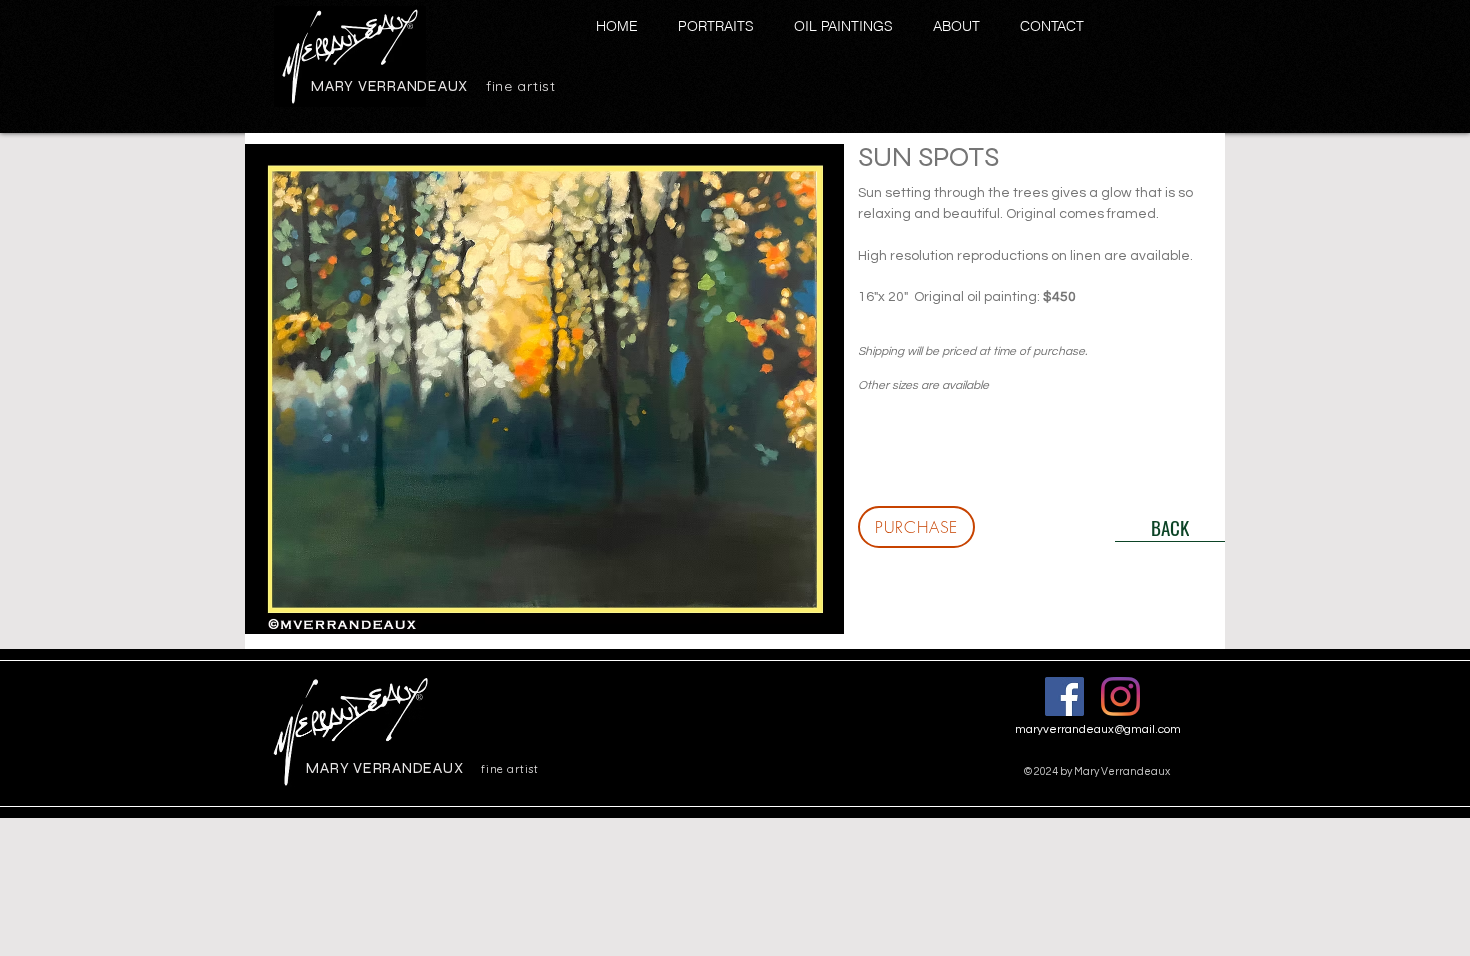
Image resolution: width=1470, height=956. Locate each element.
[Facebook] (1064, 696)
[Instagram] (1120, 696)
